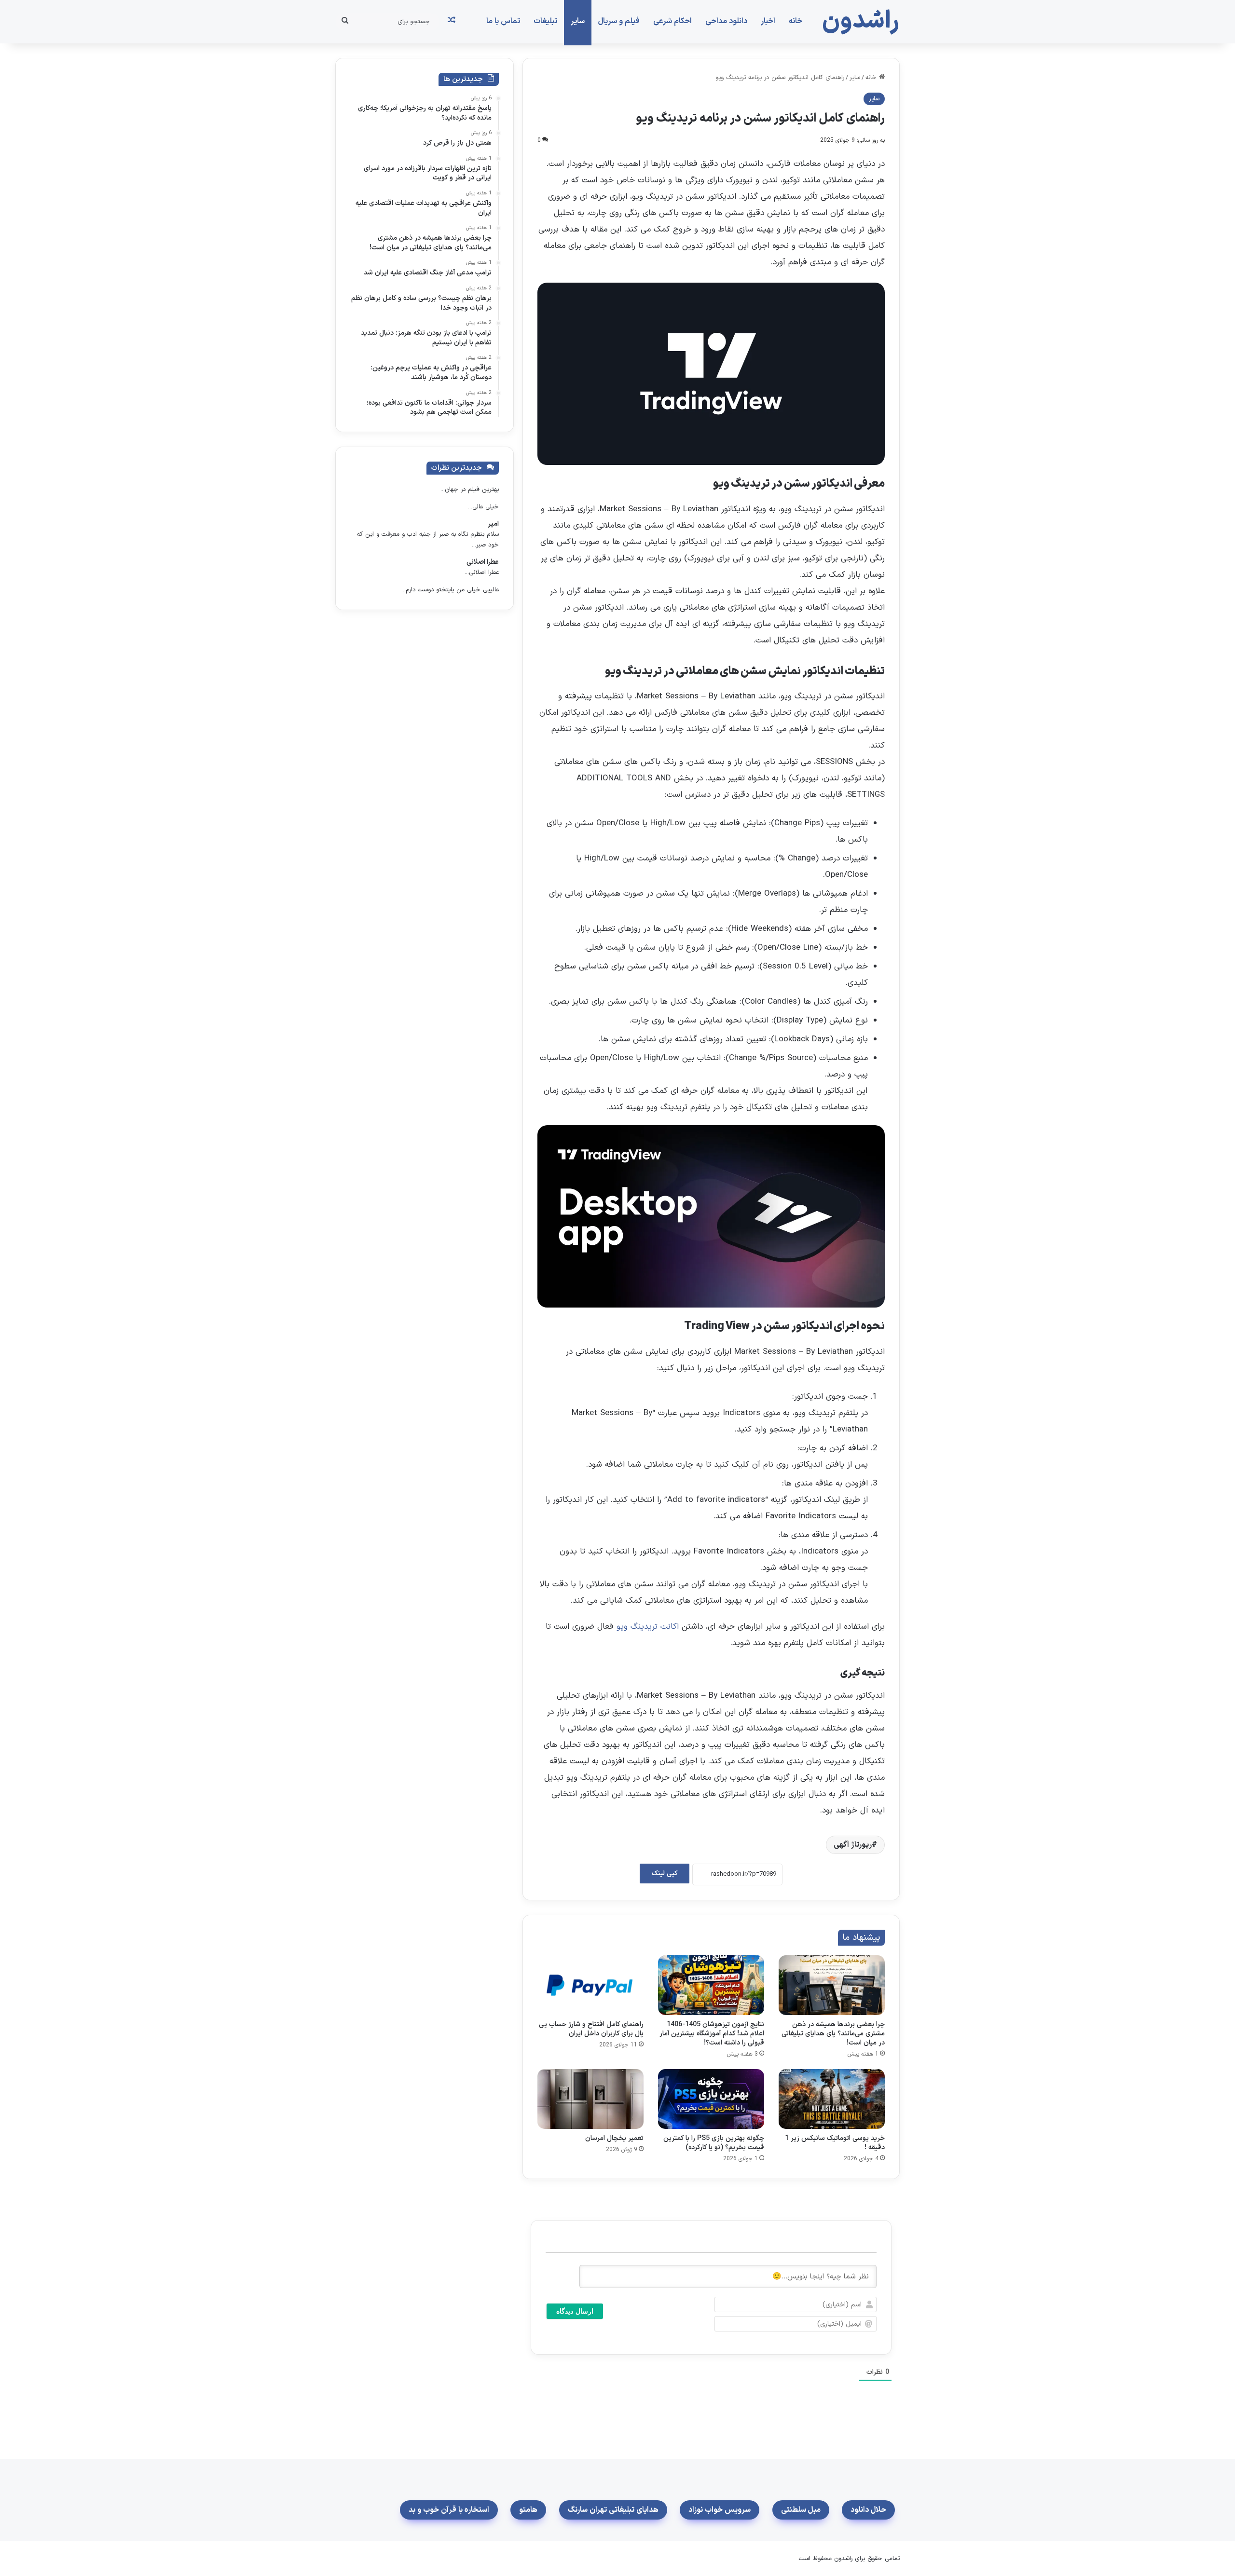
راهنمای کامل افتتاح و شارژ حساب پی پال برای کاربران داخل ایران (591, 2029)
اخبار (768, 21)
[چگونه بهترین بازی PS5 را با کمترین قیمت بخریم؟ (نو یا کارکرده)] (711, 2099)
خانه (796, 21)
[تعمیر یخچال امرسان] (590, 2099)
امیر (493, 524)
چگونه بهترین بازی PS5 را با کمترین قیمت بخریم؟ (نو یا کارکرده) (714, 2143)
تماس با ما (503, 21)
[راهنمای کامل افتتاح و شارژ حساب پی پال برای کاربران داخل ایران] (590, 1985)
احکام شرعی (672, 21)
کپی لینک (665, 1874)
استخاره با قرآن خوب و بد (449, 2510)
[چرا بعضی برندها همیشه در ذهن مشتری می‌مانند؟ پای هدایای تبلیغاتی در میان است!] (832, 1985)
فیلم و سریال (619, 21)
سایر (578, 21)
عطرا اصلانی (483, 562)
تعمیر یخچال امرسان (614, 2138)
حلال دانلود (868, 2510)
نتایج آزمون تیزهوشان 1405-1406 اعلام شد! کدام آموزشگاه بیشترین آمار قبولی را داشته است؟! (712, 2034)
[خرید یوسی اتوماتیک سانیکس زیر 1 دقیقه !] (832, 2099)
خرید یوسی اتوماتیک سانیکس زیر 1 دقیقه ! (835, 2143)
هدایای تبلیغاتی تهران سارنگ (613, 2510)
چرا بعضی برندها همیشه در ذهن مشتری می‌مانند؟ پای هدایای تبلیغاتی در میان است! (833, 2034)
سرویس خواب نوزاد (720, 2510)
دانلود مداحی (726, 21)
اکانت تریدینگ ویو (648, 1627)
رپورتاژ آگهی (853, 1845)
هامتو (528, 2510)
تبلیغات (545, 21)
